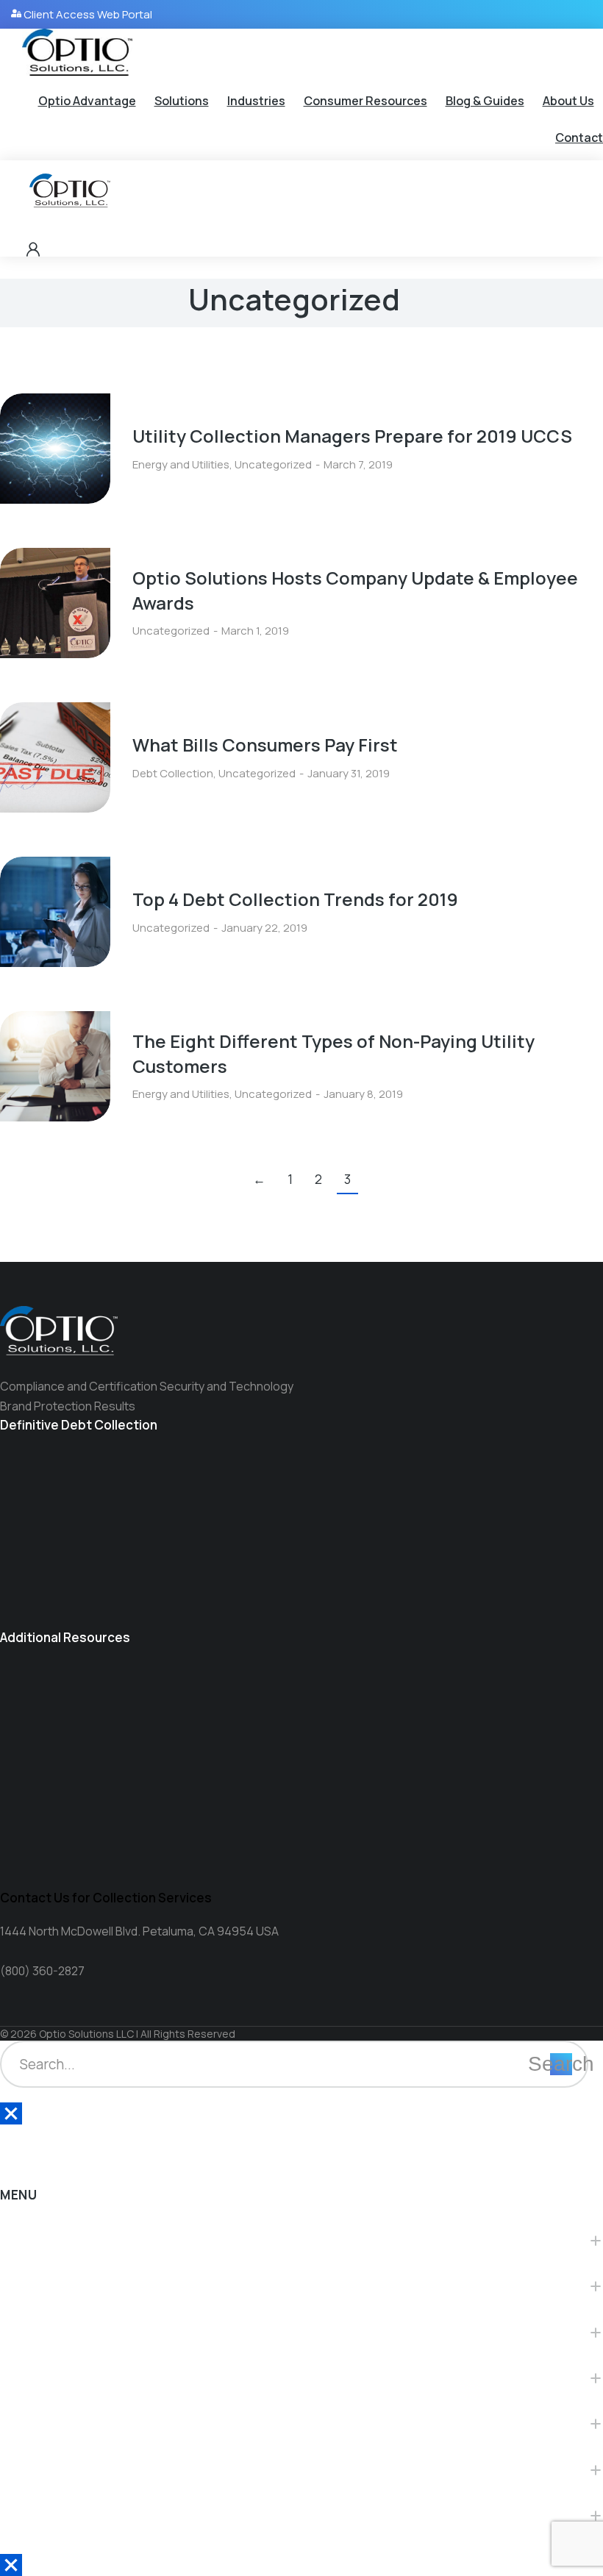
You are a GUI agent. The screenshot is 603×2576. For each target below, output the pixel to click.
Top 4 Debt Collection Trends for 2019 (295, 899)
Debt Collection (173, 773)
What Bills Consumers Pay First (265, 745)
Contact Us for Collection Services (106, 1898)
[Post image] (55, 449)
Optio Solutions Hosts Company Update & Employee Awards (355, 590)
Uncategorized (273, 464)
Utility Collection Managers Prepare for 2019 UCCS (352, 436)
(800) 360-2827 (42, 1971)
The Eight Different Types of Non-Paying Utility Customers (333, 1053)
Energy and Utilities (181, 464)
